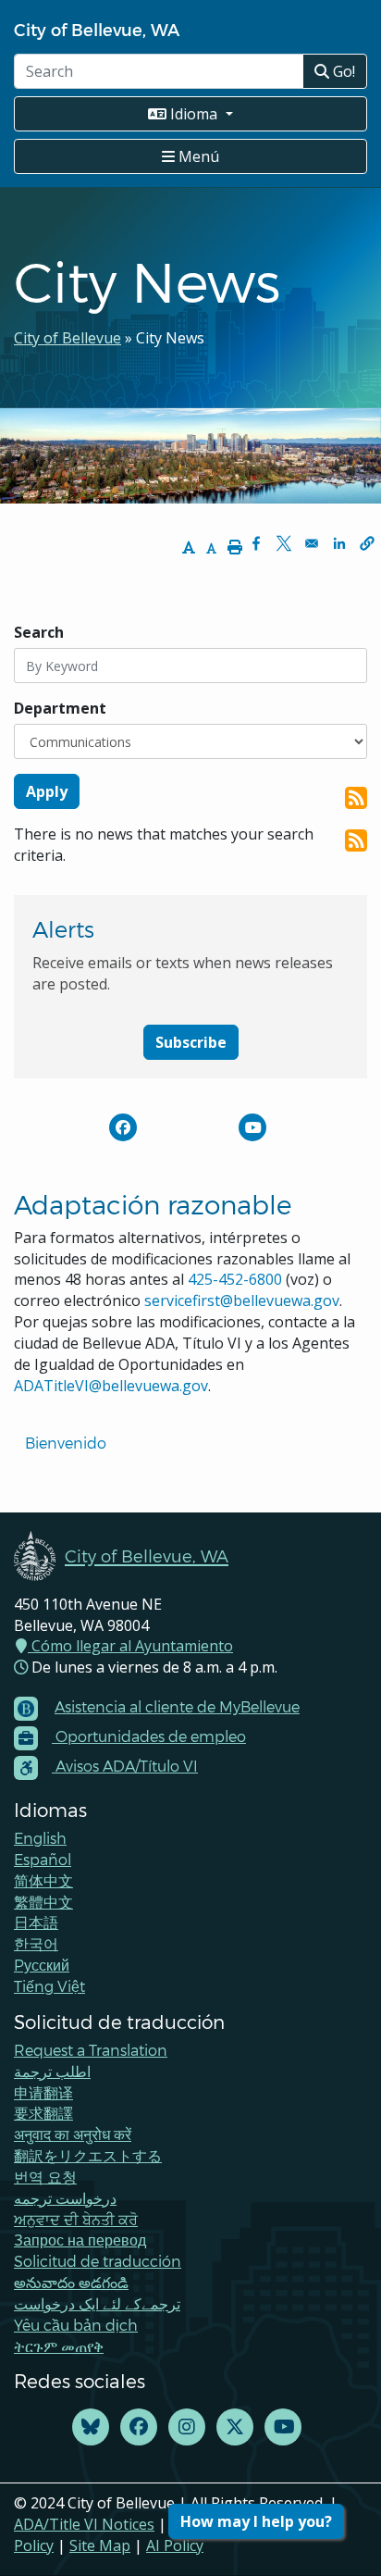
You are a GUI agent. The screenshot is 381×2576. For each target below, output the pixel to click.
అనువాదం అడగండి (71, 2282)
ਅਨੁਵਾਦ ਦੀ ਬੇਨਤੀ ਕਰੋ (76, 2219)
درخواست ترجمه (65, 2198)
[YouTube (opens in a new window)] (283, 2427)
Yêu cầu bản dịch (76, 2325)
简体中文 (43, 1880)
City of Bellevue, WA (97, 29)
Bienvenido (68, 1443)
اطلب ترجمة (52, 2071)
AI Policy (175, 2545)
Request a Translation (91, 2050)
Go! (342, 71)
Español (43, 1859)
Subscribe (191, 1042)
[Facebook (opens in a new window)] (139, 2427)
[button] (367, 543)
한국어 (36, 1943)
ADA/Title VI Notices (84, 2524)
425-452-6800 (235, 1279)
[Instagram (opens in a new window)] (187, 2427)
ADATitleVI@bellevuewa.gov (111, 1386)
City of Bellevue (68, 338)
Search (39, 632)
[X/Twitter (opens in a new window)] (235, 2427)
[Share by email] (312, 543)
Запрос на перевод (80, 2240)
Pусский (42, 1965)
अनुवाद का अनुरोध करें (73, 2134)
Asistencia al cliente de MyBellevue (177, 1706)
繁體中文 (43, 1902)
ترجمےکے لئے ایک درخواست (97, 2303)
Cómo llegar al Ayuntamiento (130, 1646)
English (40, 1838)
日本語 (36, 1922)
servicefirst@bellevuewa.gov (242, 1300)
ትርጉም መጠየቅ (59, 2346)
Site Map (100, 2545)
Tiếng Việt (49, 1986)
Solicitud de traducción (98, 2261)
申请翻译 (43, 2092)
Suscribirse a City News (356, 798)
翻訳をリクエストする (88, 2155)
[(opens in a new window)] (123, 1127)
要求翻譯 (43, 2113)
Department (60, 708)
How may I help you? (256, 2521)
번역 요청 (45, 2177)
